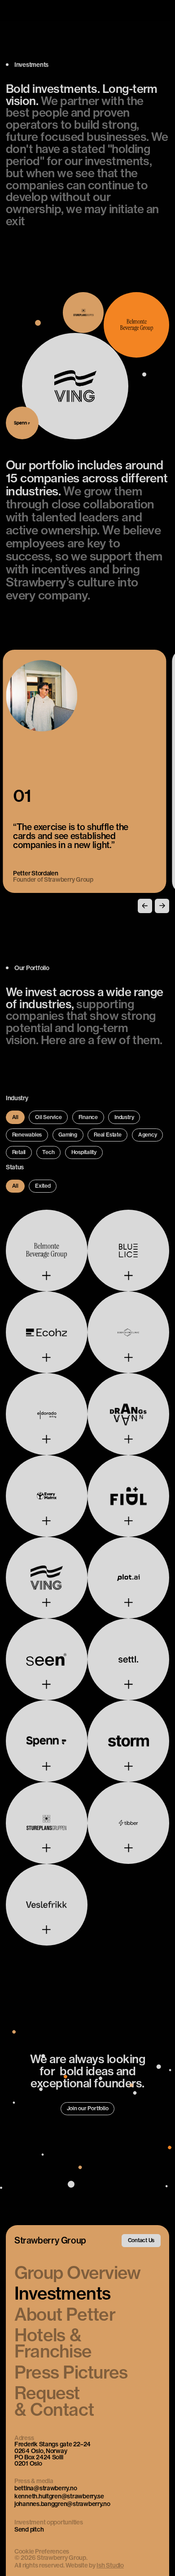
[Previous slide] (145, 906)
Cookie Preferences (42, 2552)
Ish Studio (110, 2565)
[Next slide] (162, 906)
